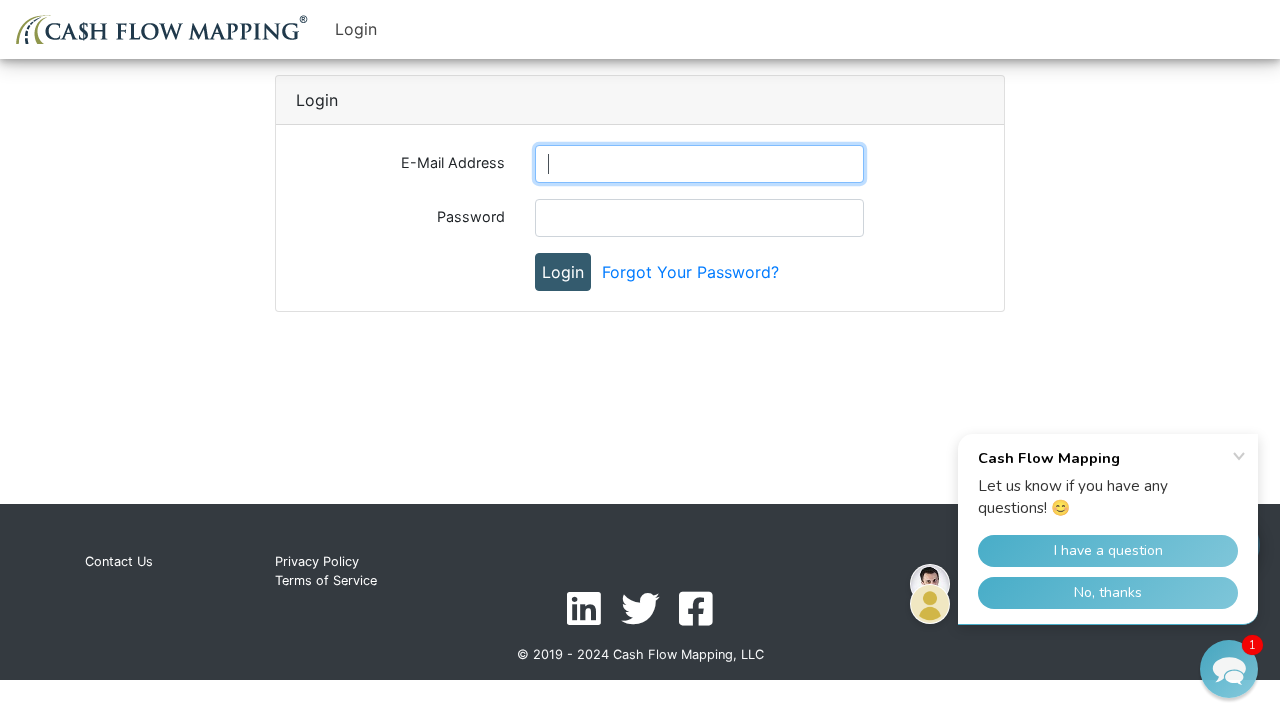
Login (356, 29)
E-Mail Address (453, 162)
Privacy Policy (317, 561)
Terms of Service (326, 580)
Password (471, 216)
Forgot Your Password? (690, 272)
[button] (1229, 669)
